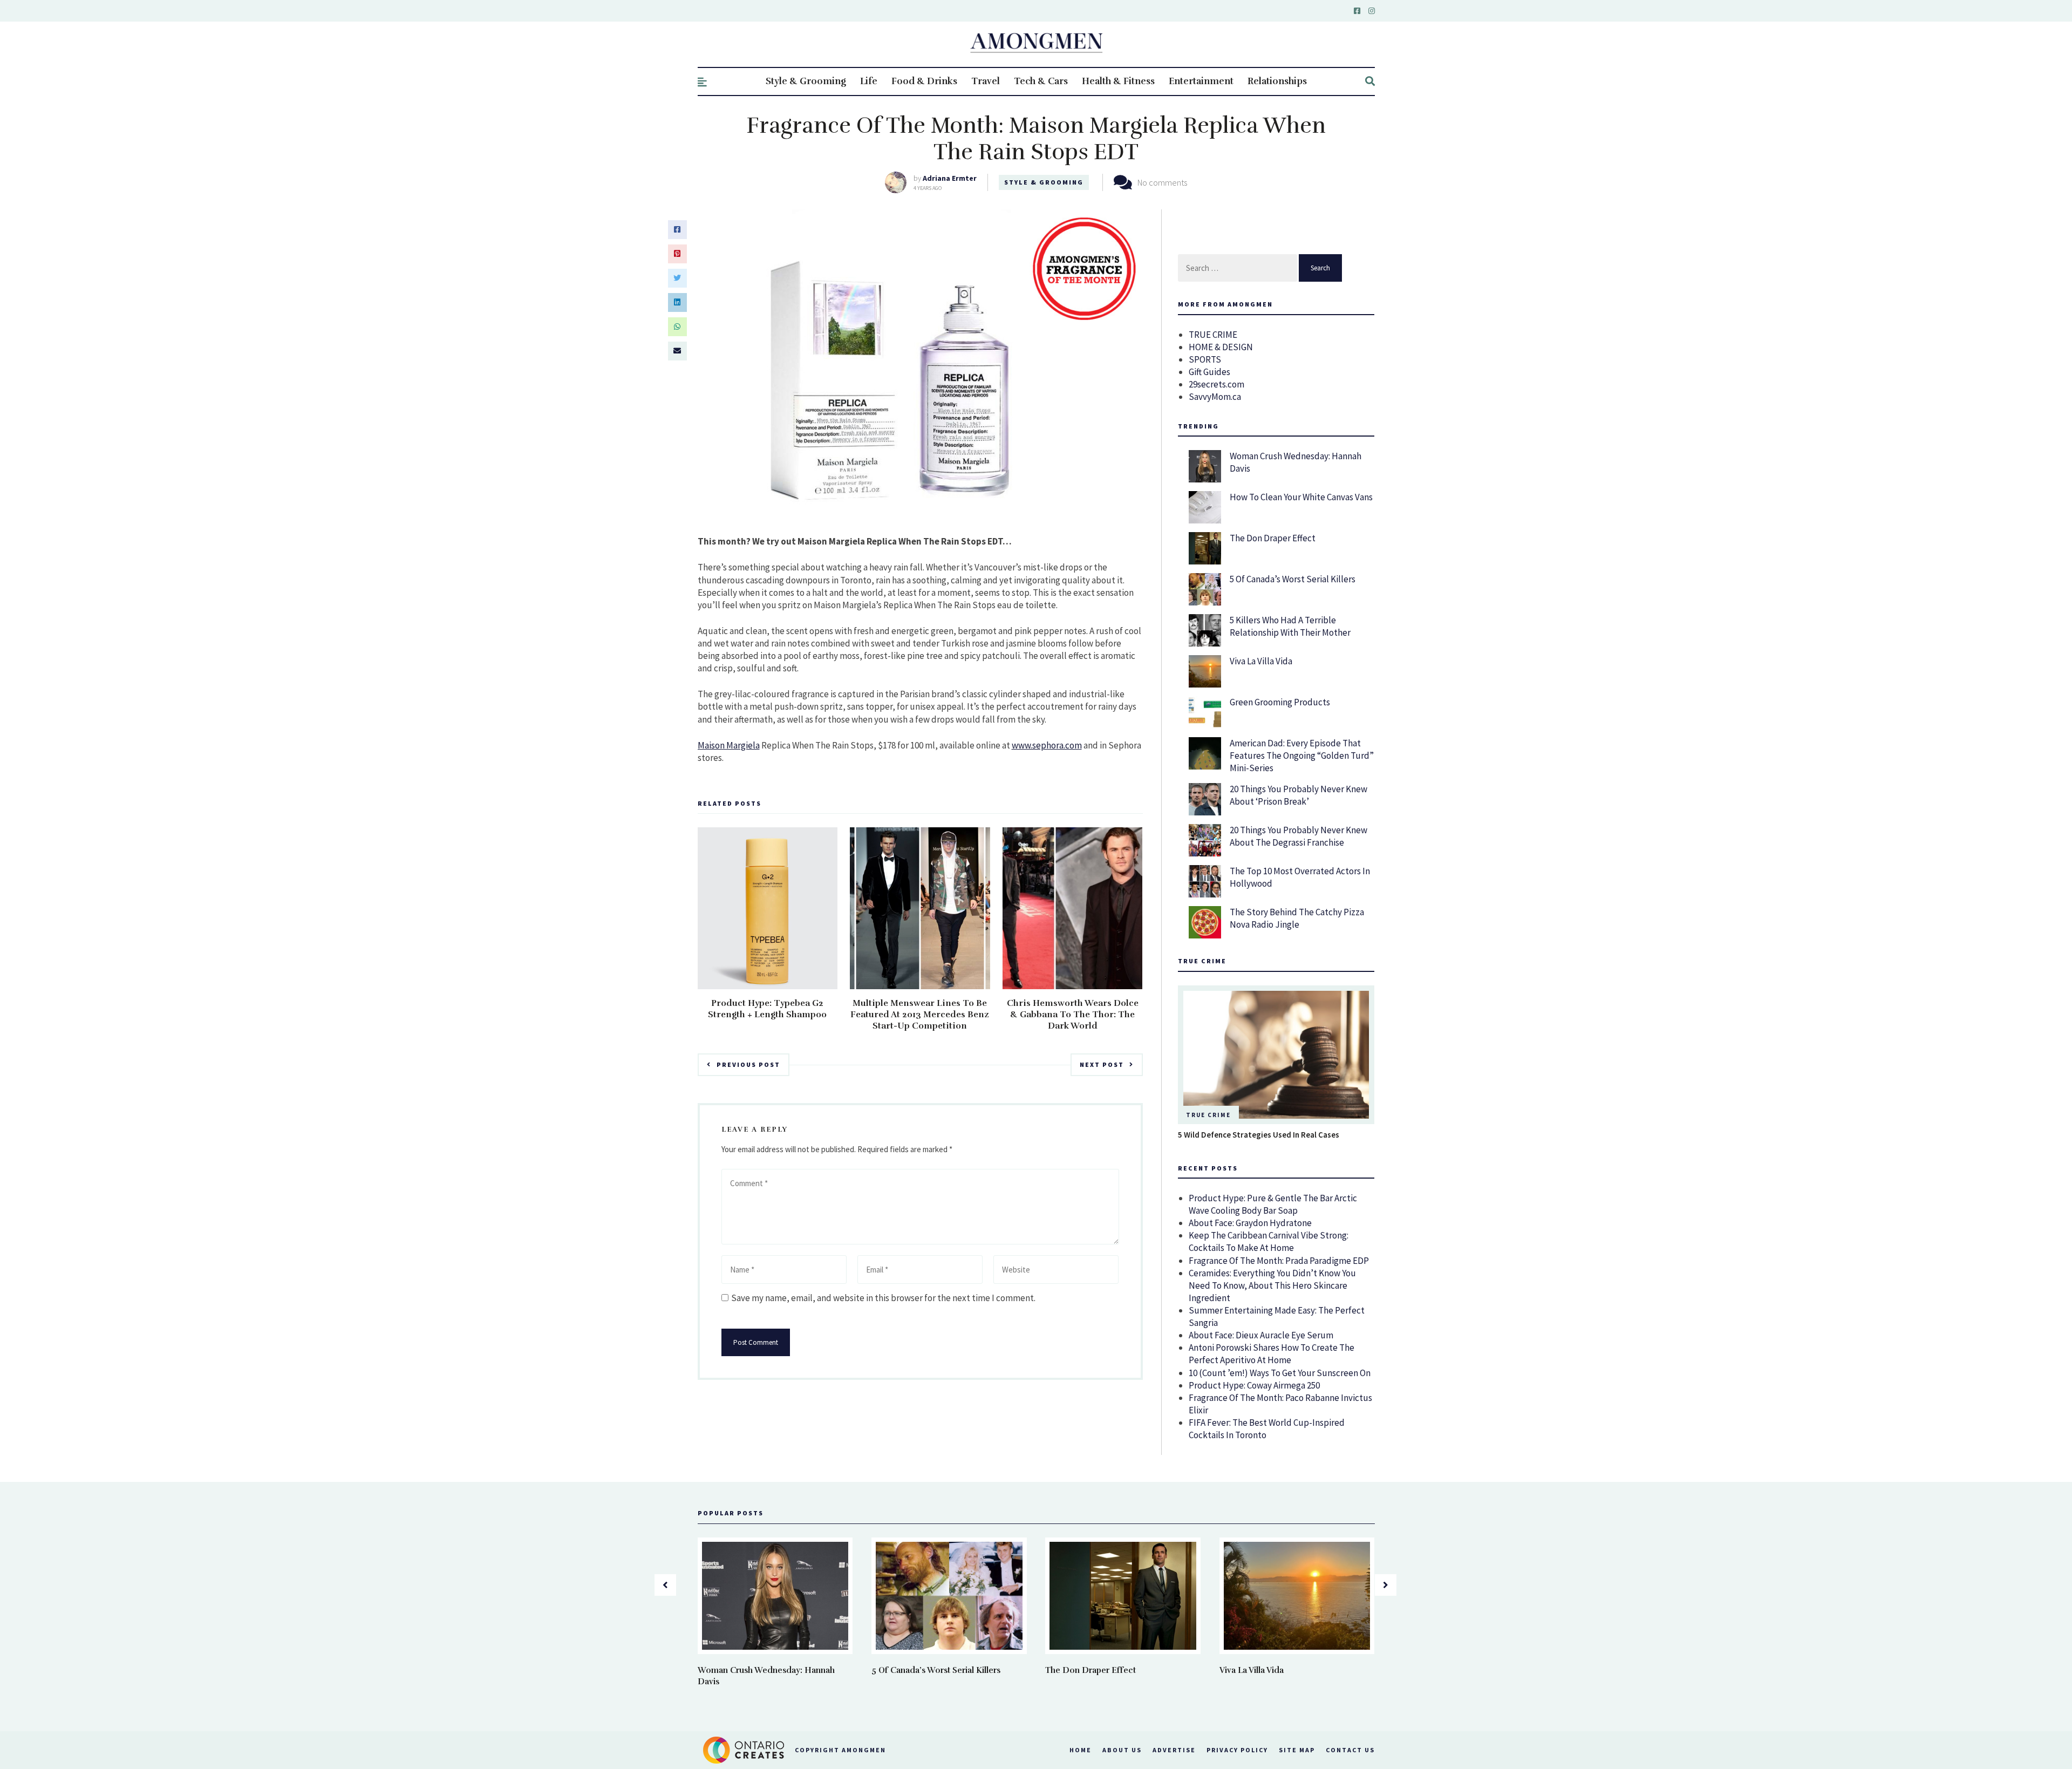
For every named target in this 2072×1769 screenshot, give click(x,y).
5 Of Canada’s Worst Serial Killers (1293, 579)
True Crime (1208, 1115)
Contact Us (1350, 1750)
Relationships (1277, 81)
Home (1081, 1750)
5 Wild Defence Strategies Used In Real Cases (1259, 1135)
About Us (1122, 1750)
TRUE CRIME (1213, 335)
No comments (1162, 182)
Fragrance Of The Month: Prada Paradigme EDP (1279, 1261)
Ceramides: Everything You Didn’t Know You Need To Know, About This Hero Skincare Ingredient (1272, 1285)
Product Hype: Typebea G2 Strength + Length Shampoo (767, 1009)
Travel (986, 81)
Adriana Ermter (950, 178)
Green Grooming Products (1280, 702)
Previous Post (748, 1064)
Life (869, 81)
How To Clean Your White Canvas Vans (1301, 497)
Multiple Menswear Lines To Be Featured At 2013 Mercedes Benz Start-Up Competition (920, 1015)
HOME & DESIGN (1221, 347)
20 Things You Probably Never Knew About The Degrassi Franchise (1299, 836)
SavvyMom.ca (1215, 397)
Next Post (1102, 1064)
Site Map (1297, 1750)
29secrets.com (1216, 384)
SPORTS (1205, 359)
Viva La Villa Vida (1261, 661)
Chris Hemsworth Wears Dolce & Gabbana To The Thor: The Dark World (1073, 1015)
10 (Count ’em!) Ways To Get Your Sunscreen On (1280, 1373)
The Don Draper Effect (1273, 538)
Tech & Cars (1041, 81)
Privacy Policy (1237, 1750)
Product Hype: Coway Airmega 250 (1254, 1385)
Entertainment (1201, 81)
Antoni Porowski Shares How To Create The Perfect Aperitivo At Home (1272, 1354)
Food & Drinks (924, 81)
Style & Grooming (806, 81)
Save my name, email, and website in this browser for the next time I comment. (883, 1298)
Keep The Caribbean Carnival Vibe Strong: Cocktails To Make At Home (1269, 1241)
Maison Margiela (729, 745)
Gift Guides (1209, 372)
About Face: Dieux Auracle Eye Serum (1261, 1335)
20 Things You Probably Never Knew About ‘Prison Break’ (1299, 795)
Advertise (1174, 1750)
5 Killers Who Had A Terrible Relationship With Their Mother (1290, 626)
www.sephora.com (1047, 745)
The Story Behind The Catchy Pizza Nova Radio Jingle (1297, 918)
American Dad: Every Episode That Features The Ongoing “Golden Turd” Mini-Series (1302, 756)
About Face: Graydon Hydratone (1250, 1223)
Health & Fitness (1118, 81)
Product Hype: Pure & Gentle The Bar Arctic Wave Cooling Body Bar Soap (1273, 1204)
